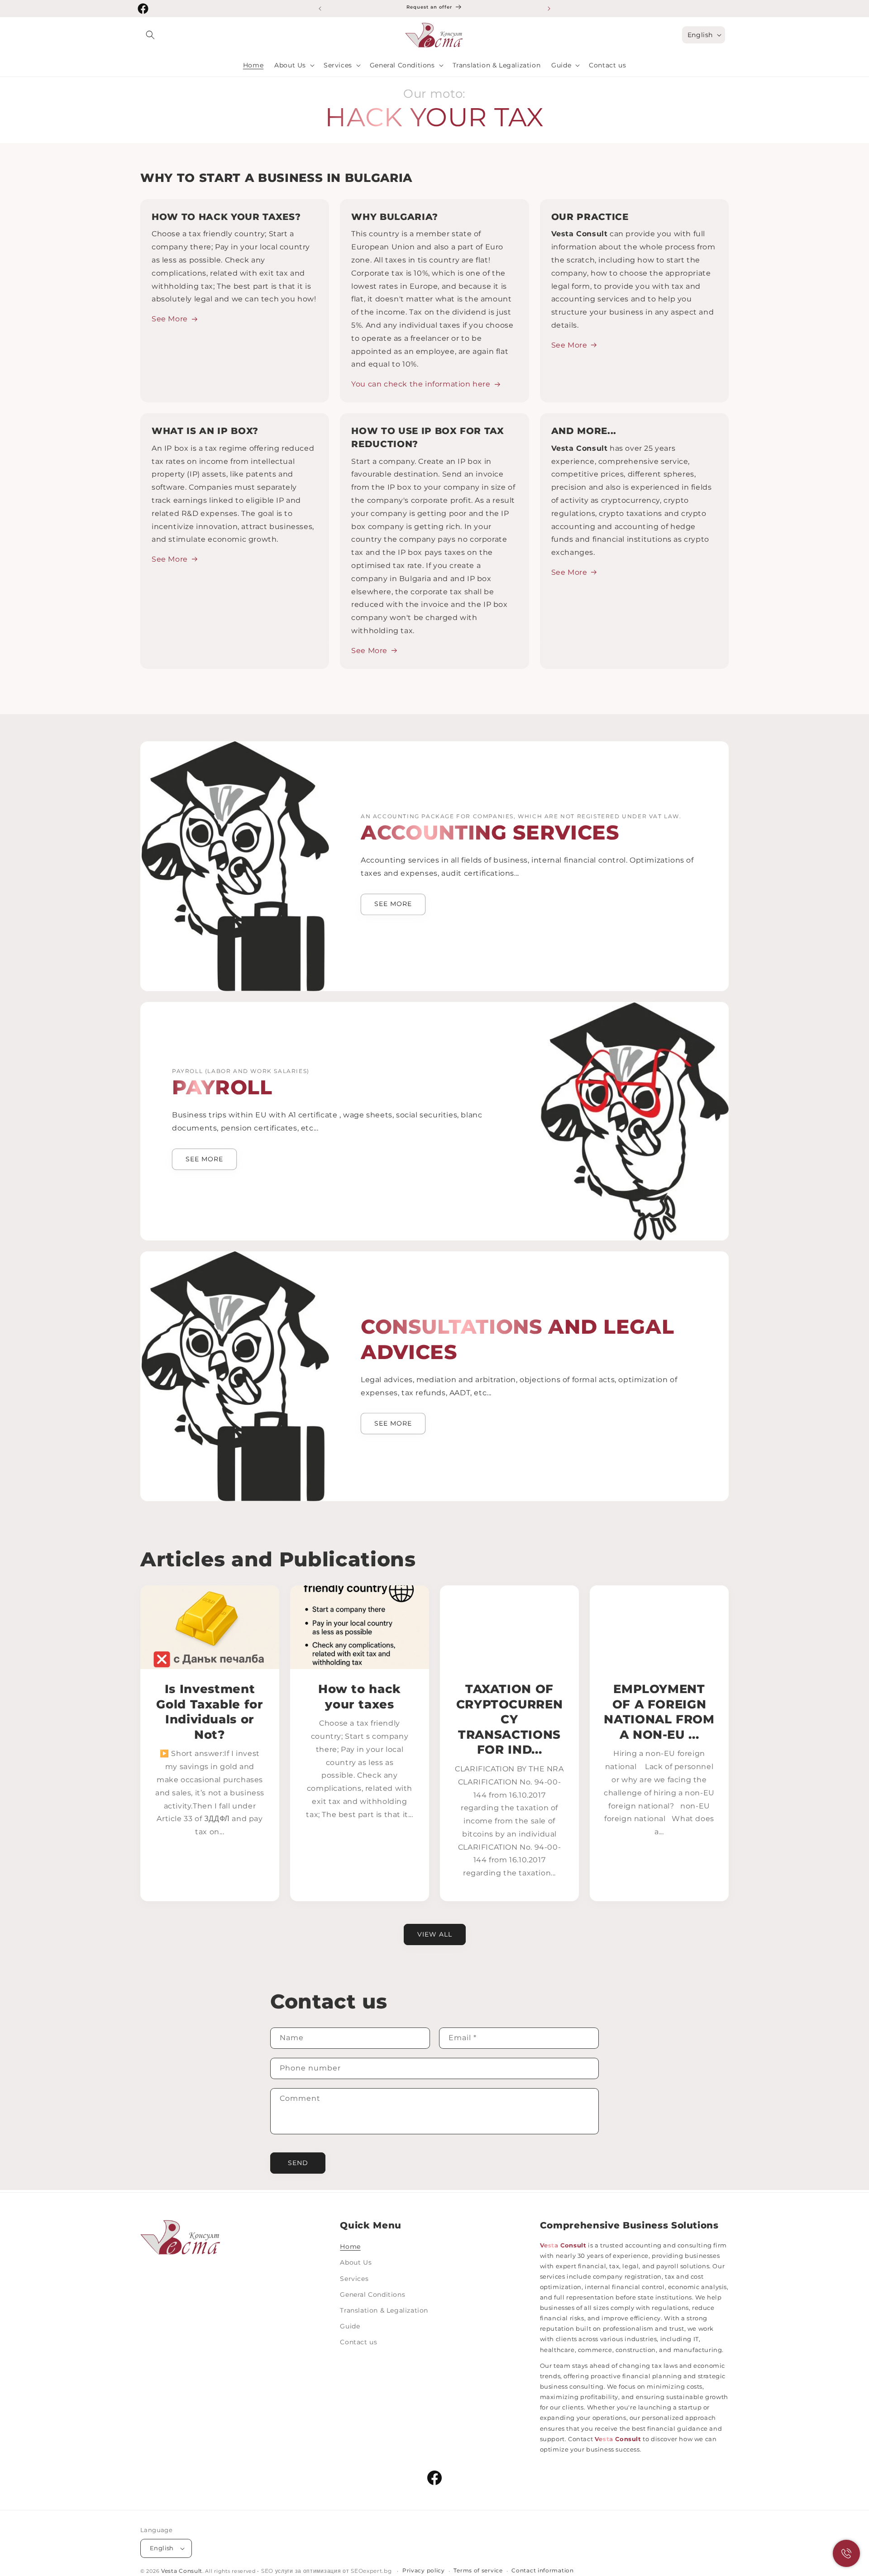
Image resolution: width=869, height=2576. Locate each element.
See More (170, 319)
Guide (350, 2326)
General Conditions (372, 2295)
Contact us (358, 2342)
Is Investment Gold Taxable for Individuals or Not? (210, 1712)
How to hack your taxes (360, 1696)
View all (435, 1934)
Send (298, 2163)
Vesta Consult (182, 2571)
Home (350, 2247)
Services (354, 2279)
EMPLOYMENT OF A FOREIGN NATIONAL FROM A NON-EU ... (659, 1712)
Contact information (542, 2571)
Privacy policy (424, 2571)
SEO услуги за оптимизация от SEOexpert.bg (327, 2571)
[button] (150, 35)
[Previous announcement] (320, 9)
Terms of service (478, 2571)
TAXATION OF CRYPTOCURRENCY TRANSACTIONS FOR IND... (510, 1719)
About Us (356, 2262)
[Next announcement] (549, 9)
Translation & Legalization (384, 2310)
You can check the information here (421, 384)
